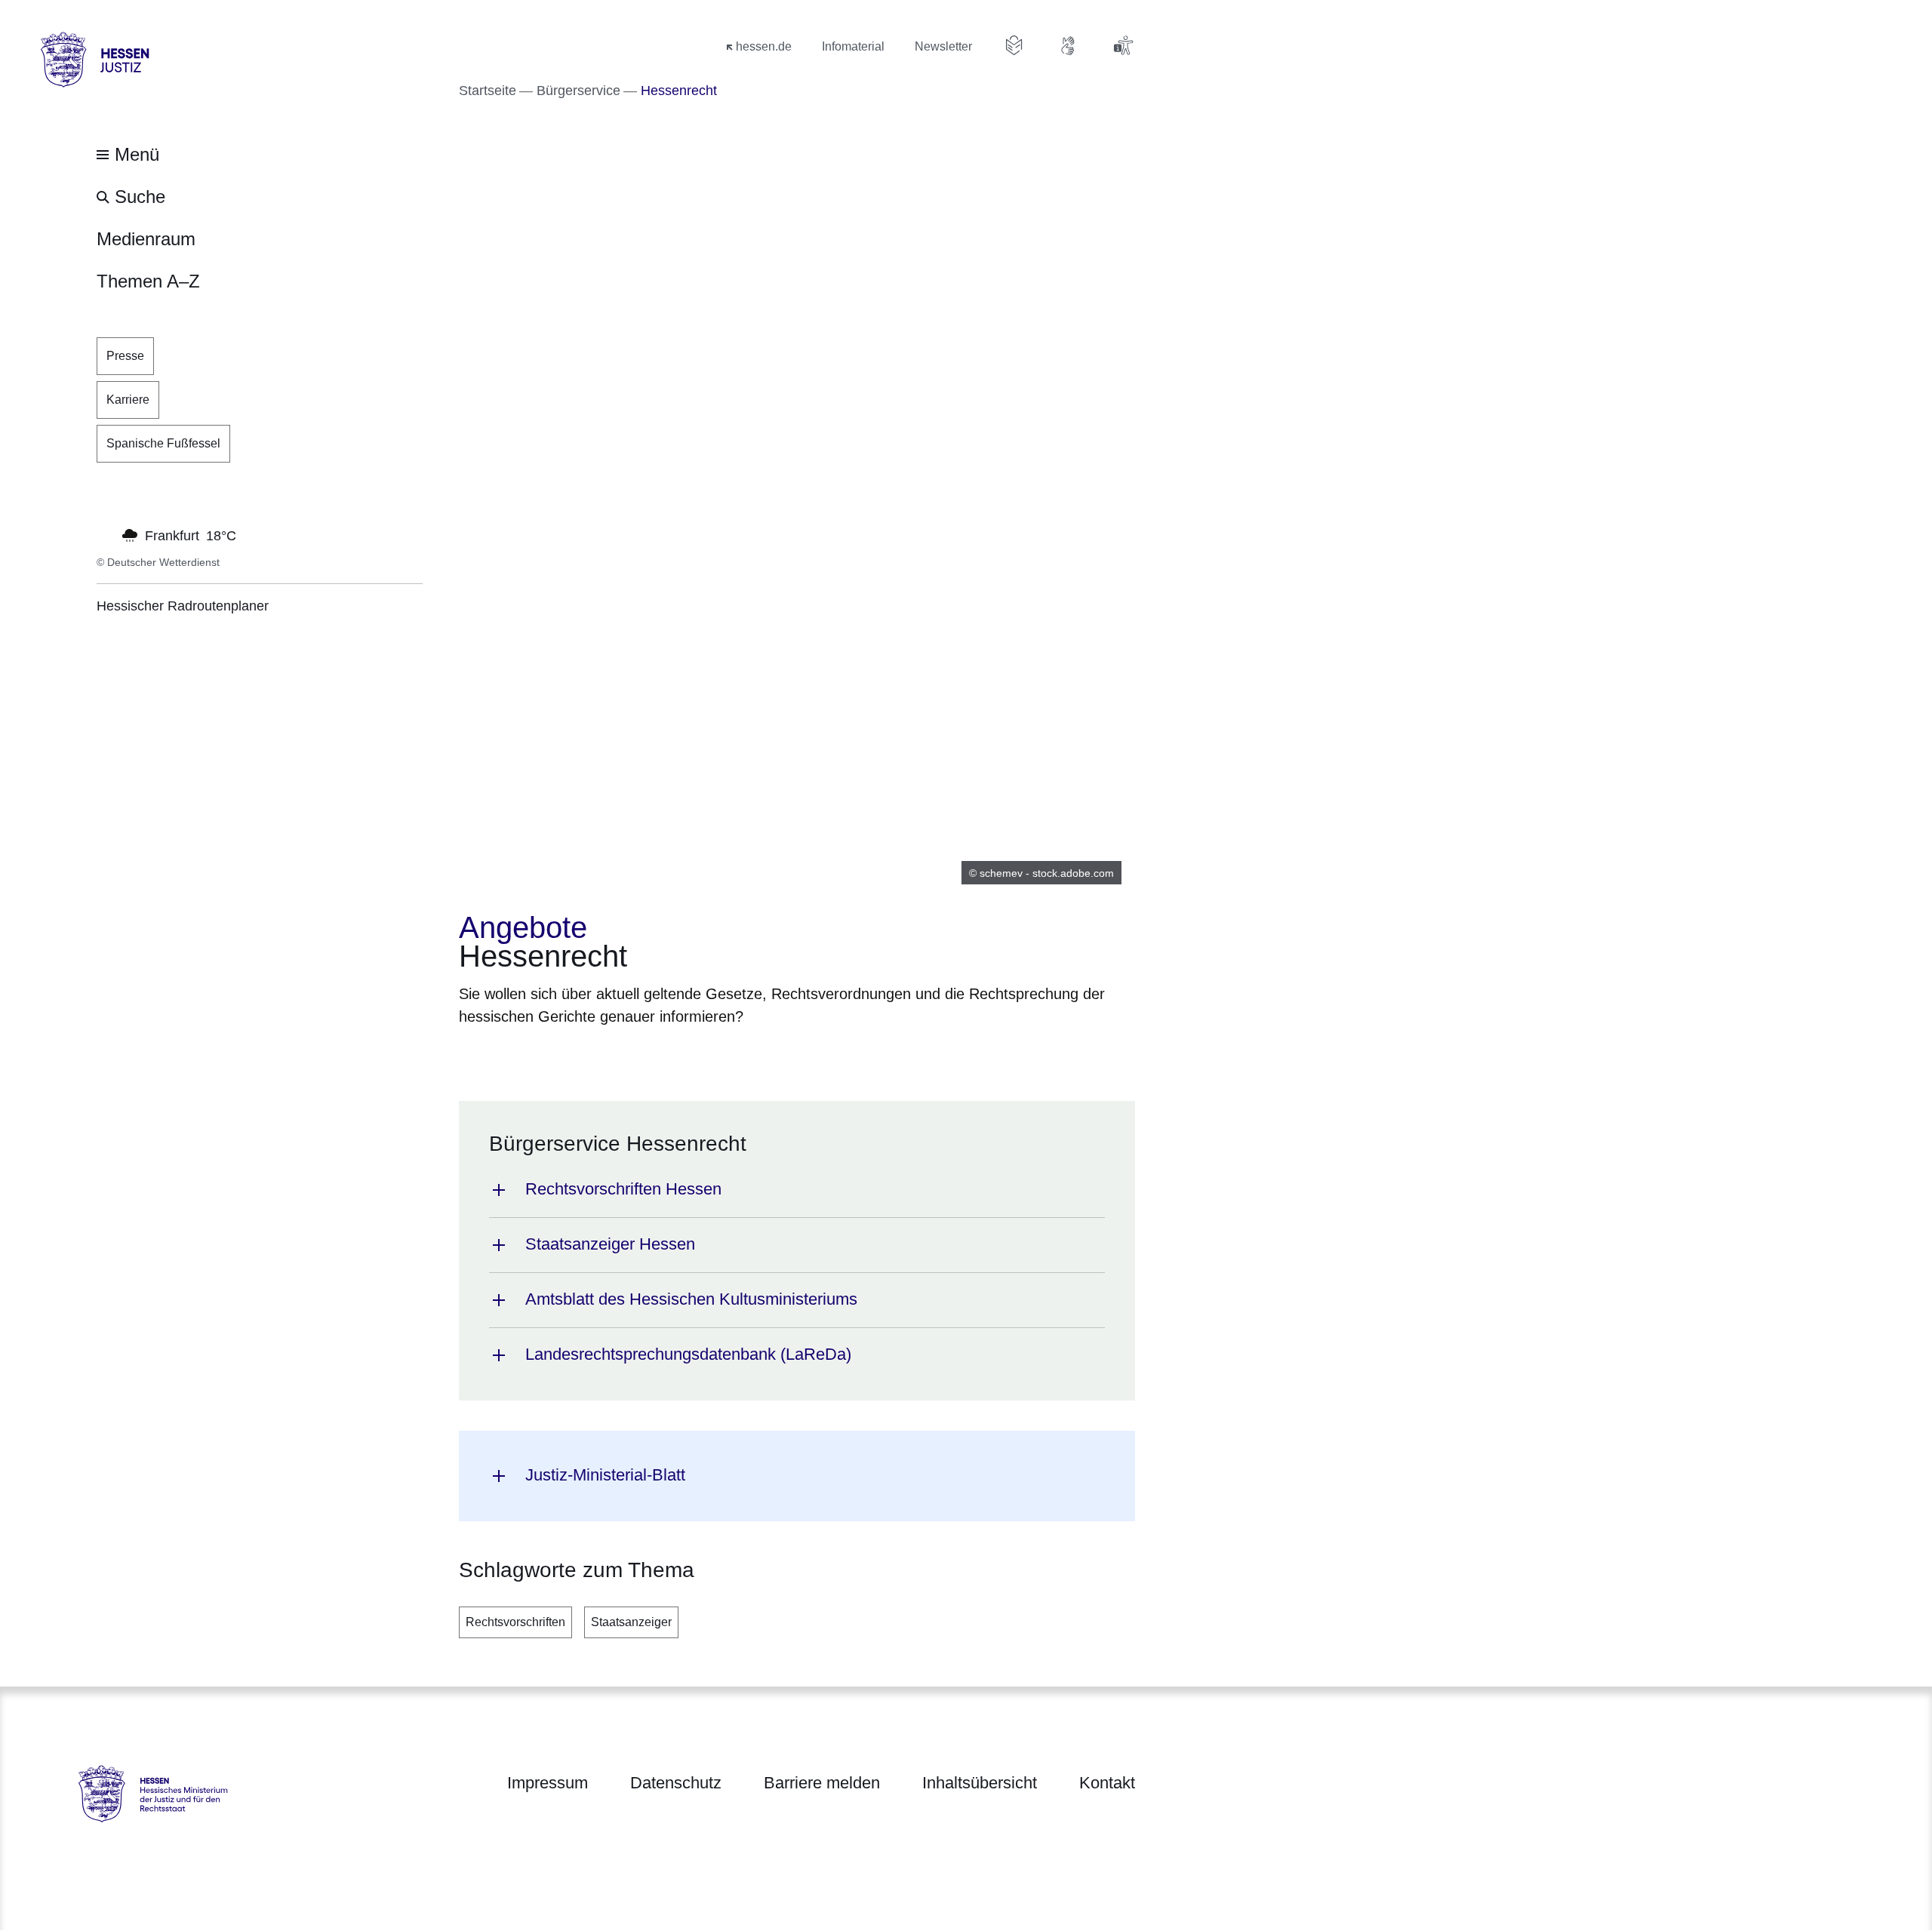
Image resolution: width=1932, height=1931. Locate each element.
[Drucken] (588, 1055)
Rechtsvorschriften (515, 1622)
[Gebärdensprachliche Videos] (1069, 45)
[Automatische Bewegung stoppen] (105, 534)
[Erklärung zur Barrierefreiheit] (1123, 45)
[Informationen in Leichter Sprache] (1014, 45)
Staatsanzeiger (631, 1622)
